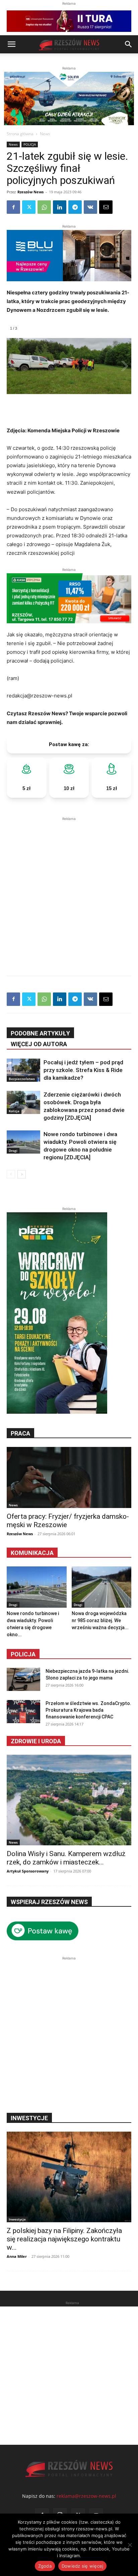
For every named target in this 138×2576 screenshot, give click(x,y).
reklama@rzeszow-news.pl (86, 2496)
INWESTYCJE (29, 2118)
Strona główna (20, 134)
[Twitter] (29, 207)
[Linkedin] (60, 207)
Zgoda (45, 2566)
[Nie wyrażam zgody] (130, 2545)
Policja (23, 1654)
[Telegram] (75, 207)
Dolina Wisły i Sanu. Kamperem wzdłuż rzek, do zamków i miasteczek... (66, 1858)
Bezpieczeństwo (22, 1079)
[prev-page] (11, 1174)
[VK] (90, 207)
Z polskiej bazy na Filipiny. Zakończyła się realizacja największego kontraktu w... (64, 2239)
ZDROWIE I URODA (36, 1741)
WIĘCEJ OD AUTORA (39, 1044)
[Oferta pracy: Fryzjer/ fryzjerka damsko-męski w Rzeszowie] (69, 1477)
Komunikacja (32, 1553)
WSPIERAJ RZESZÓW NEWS (49, 1902)
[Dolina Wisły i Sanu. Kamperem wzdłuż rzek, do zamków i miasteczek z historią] (69, 1800)
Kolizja (14, 1111)
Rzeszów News (30, 192)
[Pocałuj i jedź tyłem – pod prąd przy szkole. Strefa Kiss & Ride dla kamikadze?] (23, 1070)
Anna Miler (17, 2256)
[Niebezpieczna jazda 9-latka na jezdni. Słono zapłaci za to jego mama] (23, 1679)
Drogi (13, 1151)
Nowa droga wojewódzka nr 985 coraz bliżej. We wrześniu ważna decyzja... (100, 1620)
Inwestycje (17, 2219)
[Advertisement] (69, 891)
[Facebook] (13, 207)
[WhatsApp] (44, 207)
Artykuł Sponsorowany (28, 1871)
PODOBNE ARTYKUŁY (40, 1033)
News (45, 134)
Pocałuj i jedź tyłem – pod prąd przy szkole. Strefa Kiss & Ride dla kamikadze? (83, 1070)
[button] (11, 44)
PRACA (20, 1433)
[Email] (106, 207)
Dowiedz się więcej (83, 2566)
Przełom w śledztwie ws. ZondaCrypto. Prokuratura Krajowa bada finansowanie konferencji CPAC (88, 1710)
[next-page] (22, 1174)
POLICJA (30, 144)
